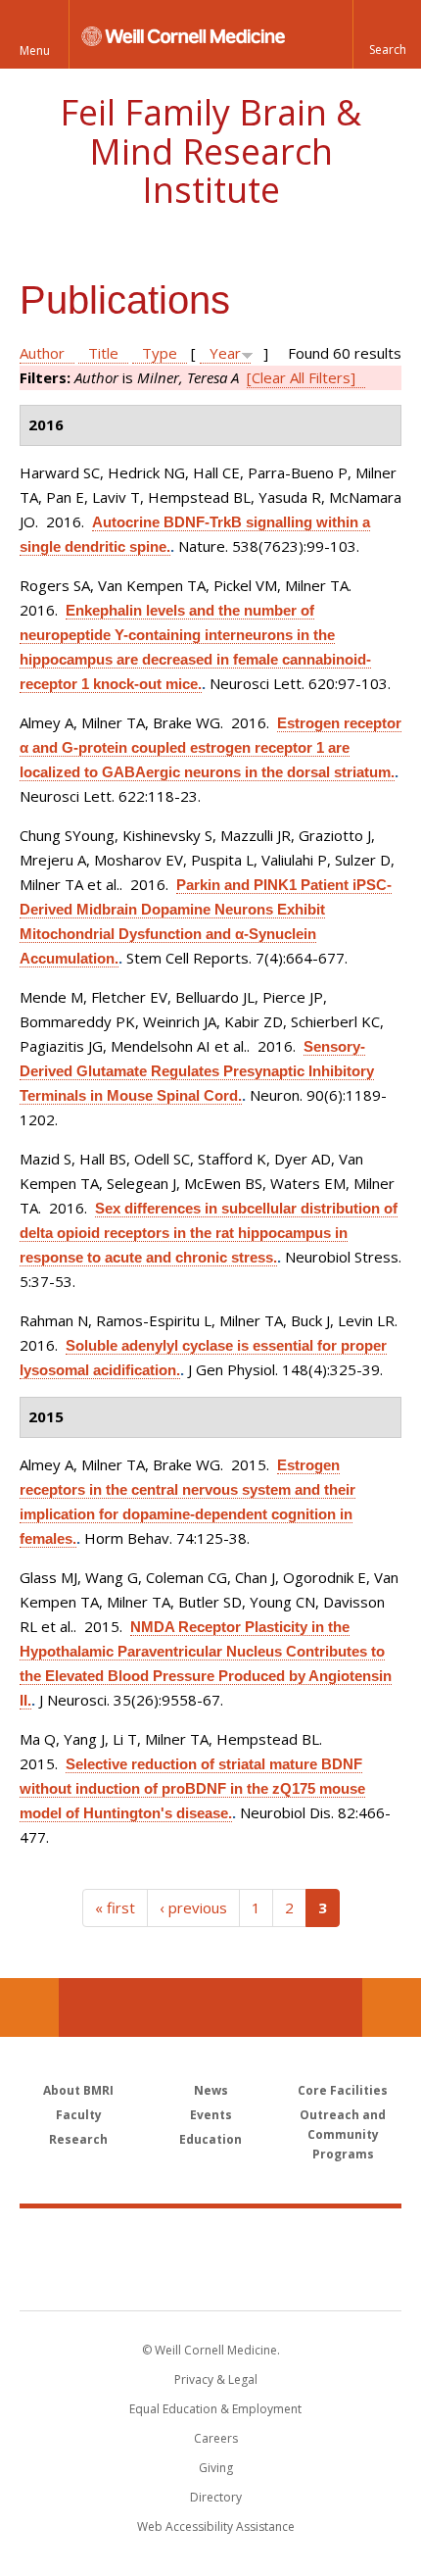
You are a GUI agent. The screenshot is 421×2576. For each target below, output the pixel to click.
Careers (216, 2438)
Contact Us (392, 2007)
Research (78, 2139)
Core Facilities (343, 2090)
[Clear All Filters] (301, 377)
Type (160, 353)
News (211, 2090)
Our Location (29, 2007)
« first (115, 1907)
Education (210, 2139)
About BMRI (78, 2090)
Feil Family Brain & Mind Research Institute (210, 151)
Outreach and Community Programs (343, 2134)
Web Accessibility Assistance (216, 2526)
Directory (216, 2497)
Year (225, 353)
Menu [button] (35, 50)
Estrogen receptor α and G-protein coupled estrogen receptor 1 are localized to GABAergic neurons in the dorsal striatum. (210, 747)
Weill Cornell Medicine (210, 2238)
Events (211, 2115)
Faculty (79, 2115)
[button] (387, 34)
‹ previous (193, 1907)
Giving (216, 2468)
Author (42, 353)
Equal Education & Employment (215, 2409)
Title (103, 353)
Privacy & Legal (216, 2379)
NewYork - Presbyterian (211, 2279)
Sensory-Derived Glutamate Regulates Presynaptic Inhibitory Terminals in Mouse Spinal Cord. (197, 1071)
